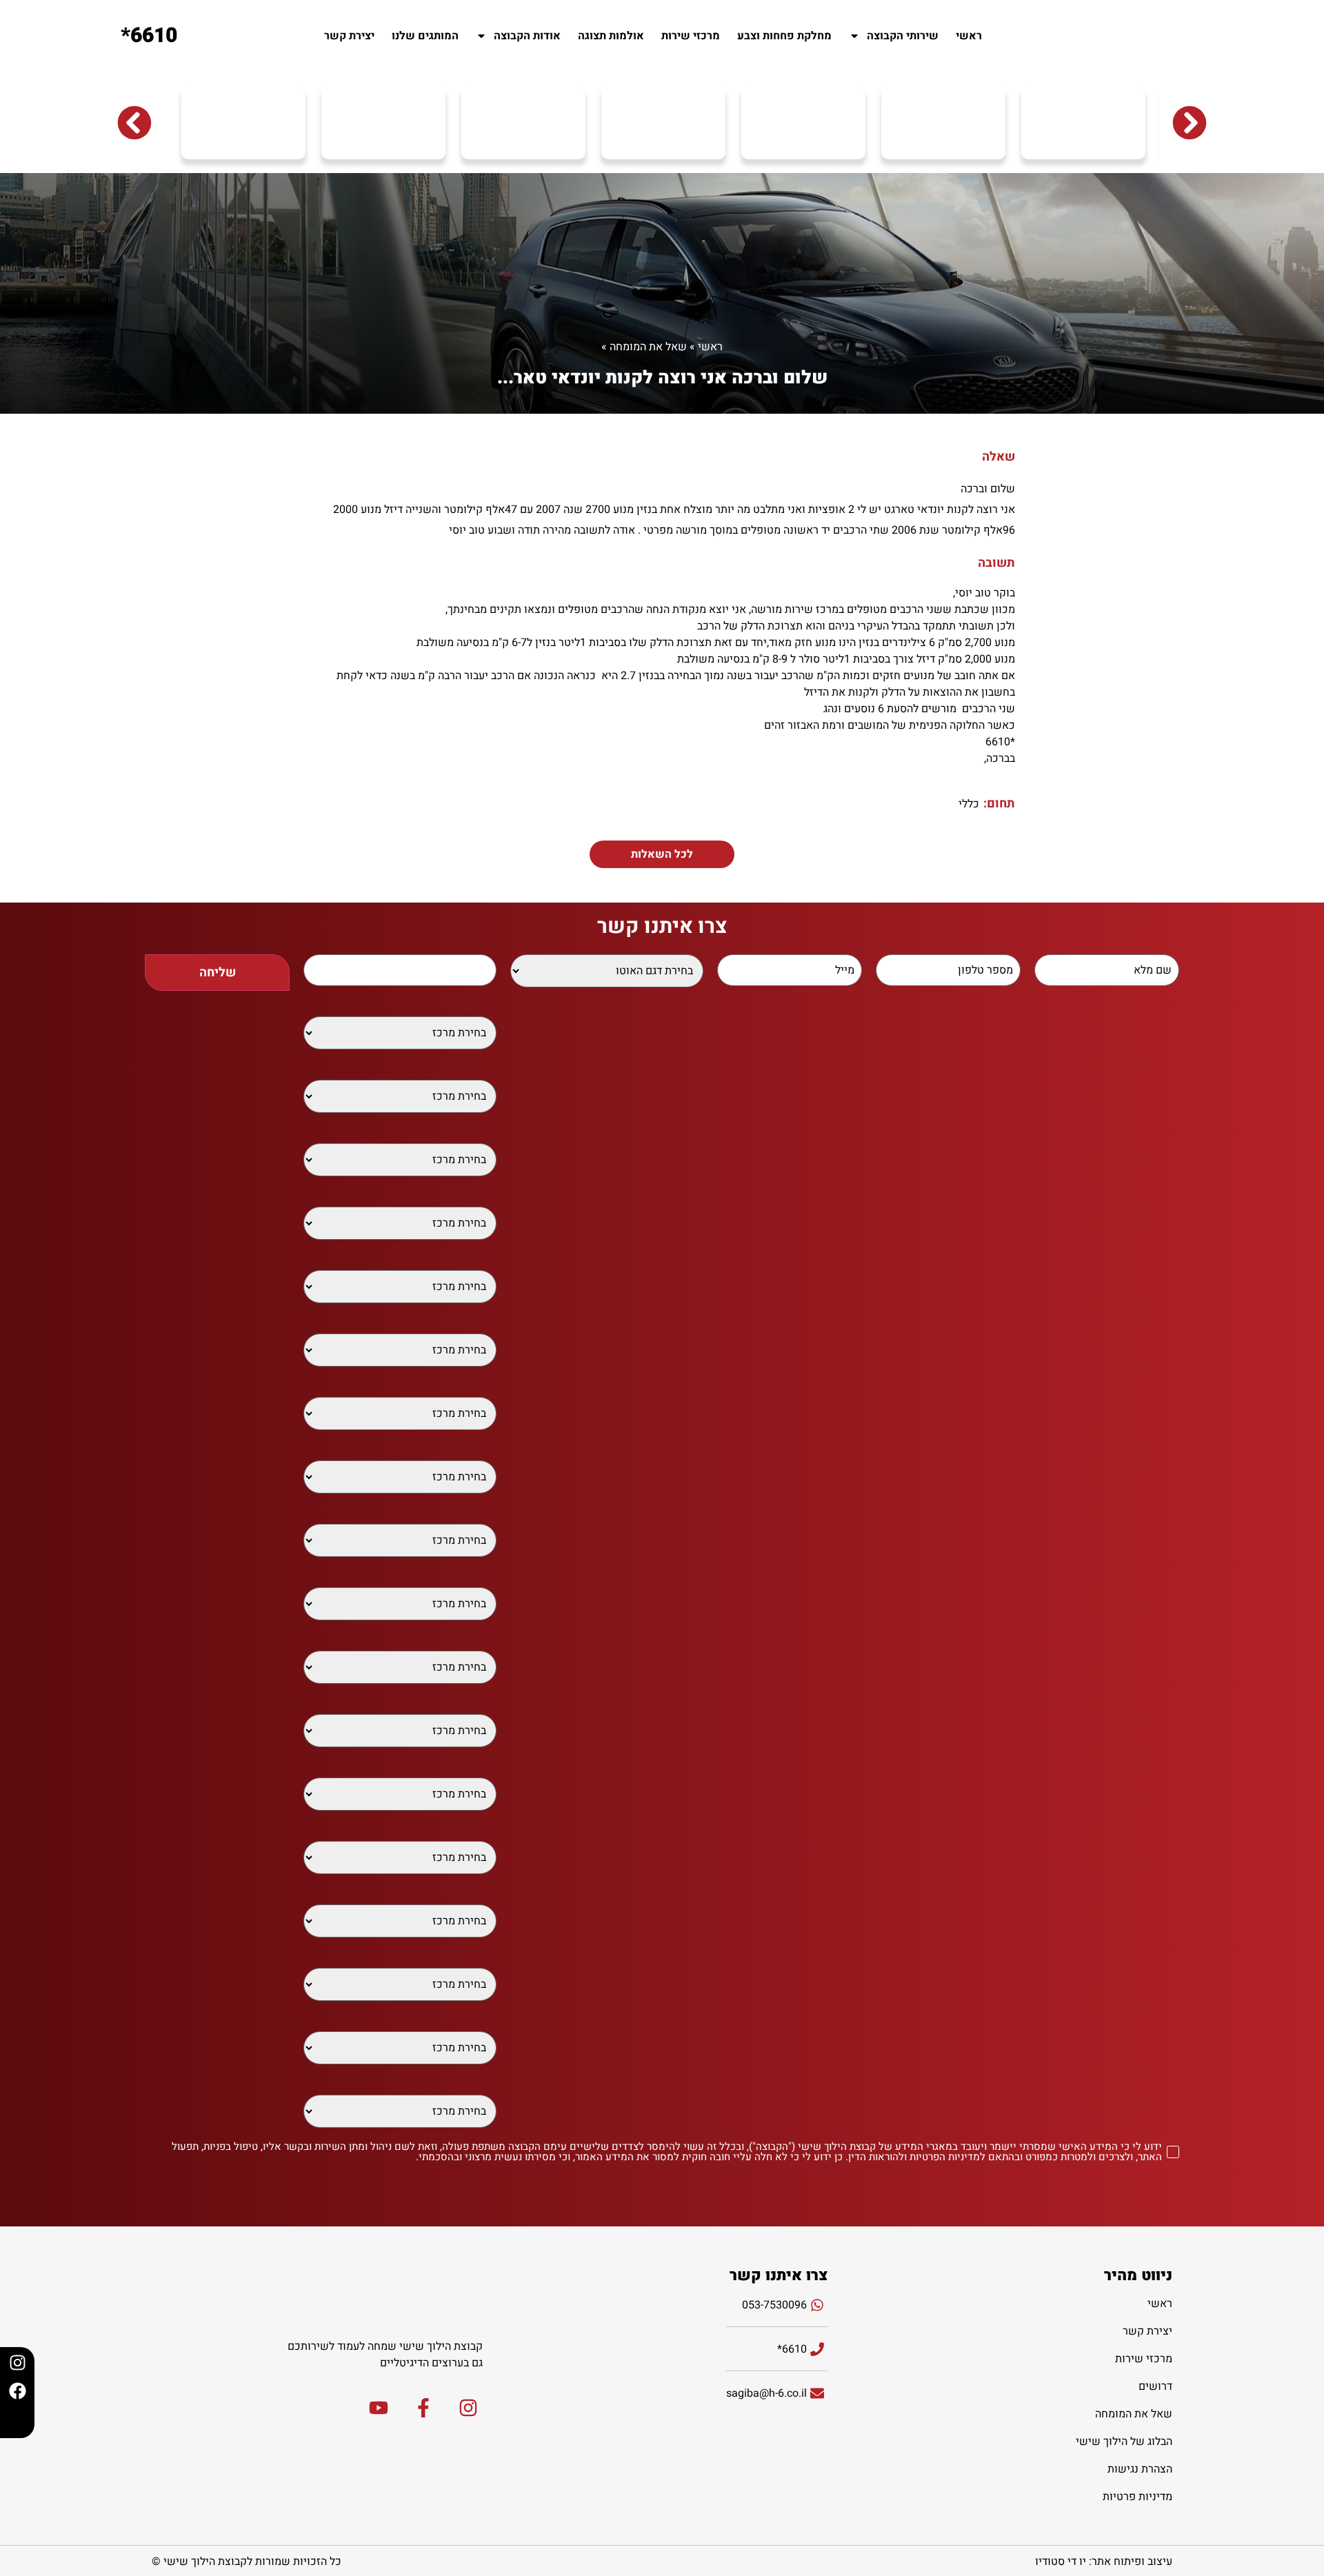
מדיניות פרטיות (1137, 2497)
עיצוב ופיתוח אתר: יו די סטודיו (1104, 2562)
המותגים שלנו (425, 36)
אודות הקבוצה (527, 36)
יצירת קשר (349, 36)
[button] (134, 123)
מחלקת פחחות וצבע (784, 36)
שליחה (218, 973)
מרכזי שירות (691, 36)
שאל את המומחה (648, 347)
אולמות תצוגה (611, 36)
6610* (149, 36)
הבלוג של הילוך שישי (1124, 2442)
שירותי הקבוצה (903, 36)
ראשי (969, 36)
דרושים (1155, 2386)
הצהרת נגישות (1140, 2469)
